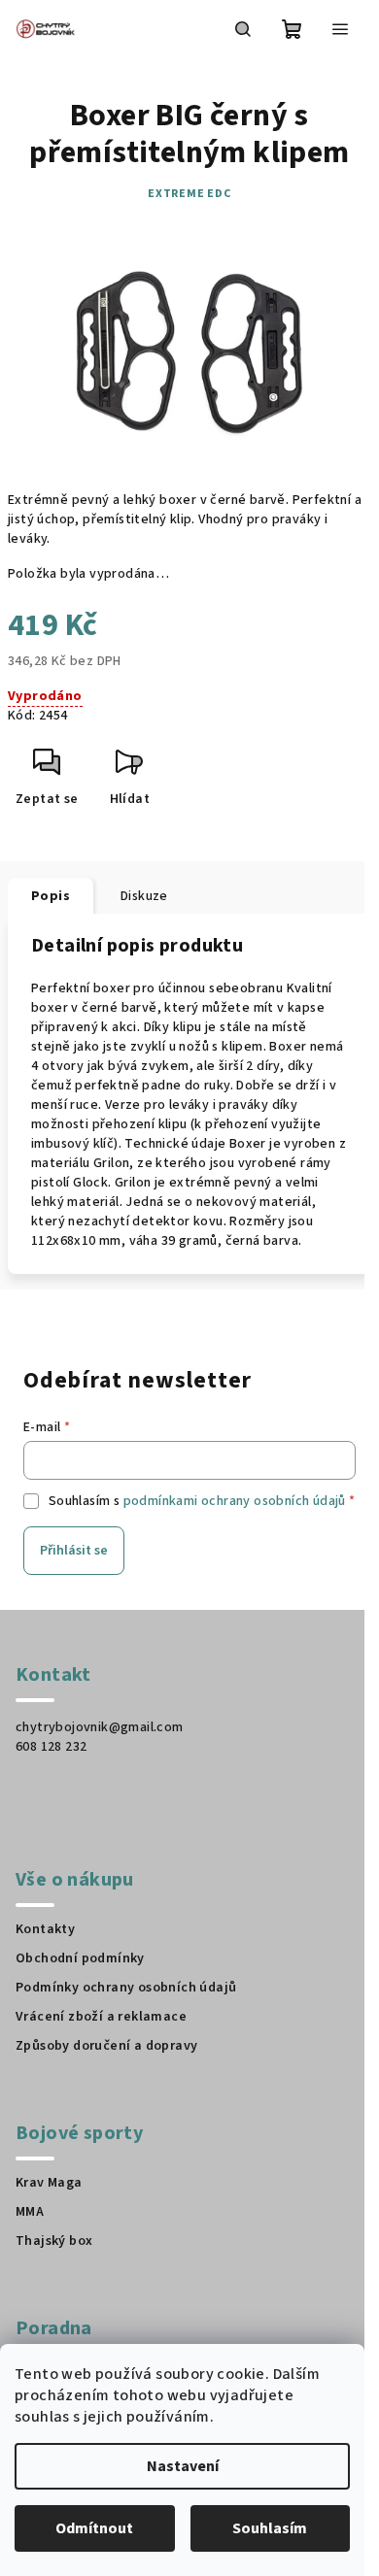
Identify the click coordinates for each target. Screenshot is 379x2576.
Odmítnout (94, 2528)
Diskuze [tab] (144, 896)
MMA (30, 2212)
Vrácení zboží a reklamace (101, 2017)
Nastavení (183, 2466)
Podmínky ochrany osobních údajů (126, 1988)
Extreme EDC (189, 194)
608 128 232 (51, 1747)
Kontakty (45, 1929)
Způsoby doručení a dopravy (106, 2046)
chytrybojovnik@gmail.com (100, 1727)
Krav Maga (49, 2183)
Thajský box (54, 2241)
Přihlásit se (74, 1551)
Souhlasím (270, 2528)
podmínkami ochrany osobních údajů (235, 1501)
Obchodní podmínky (80, 1958)
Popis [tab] (51, 896)
